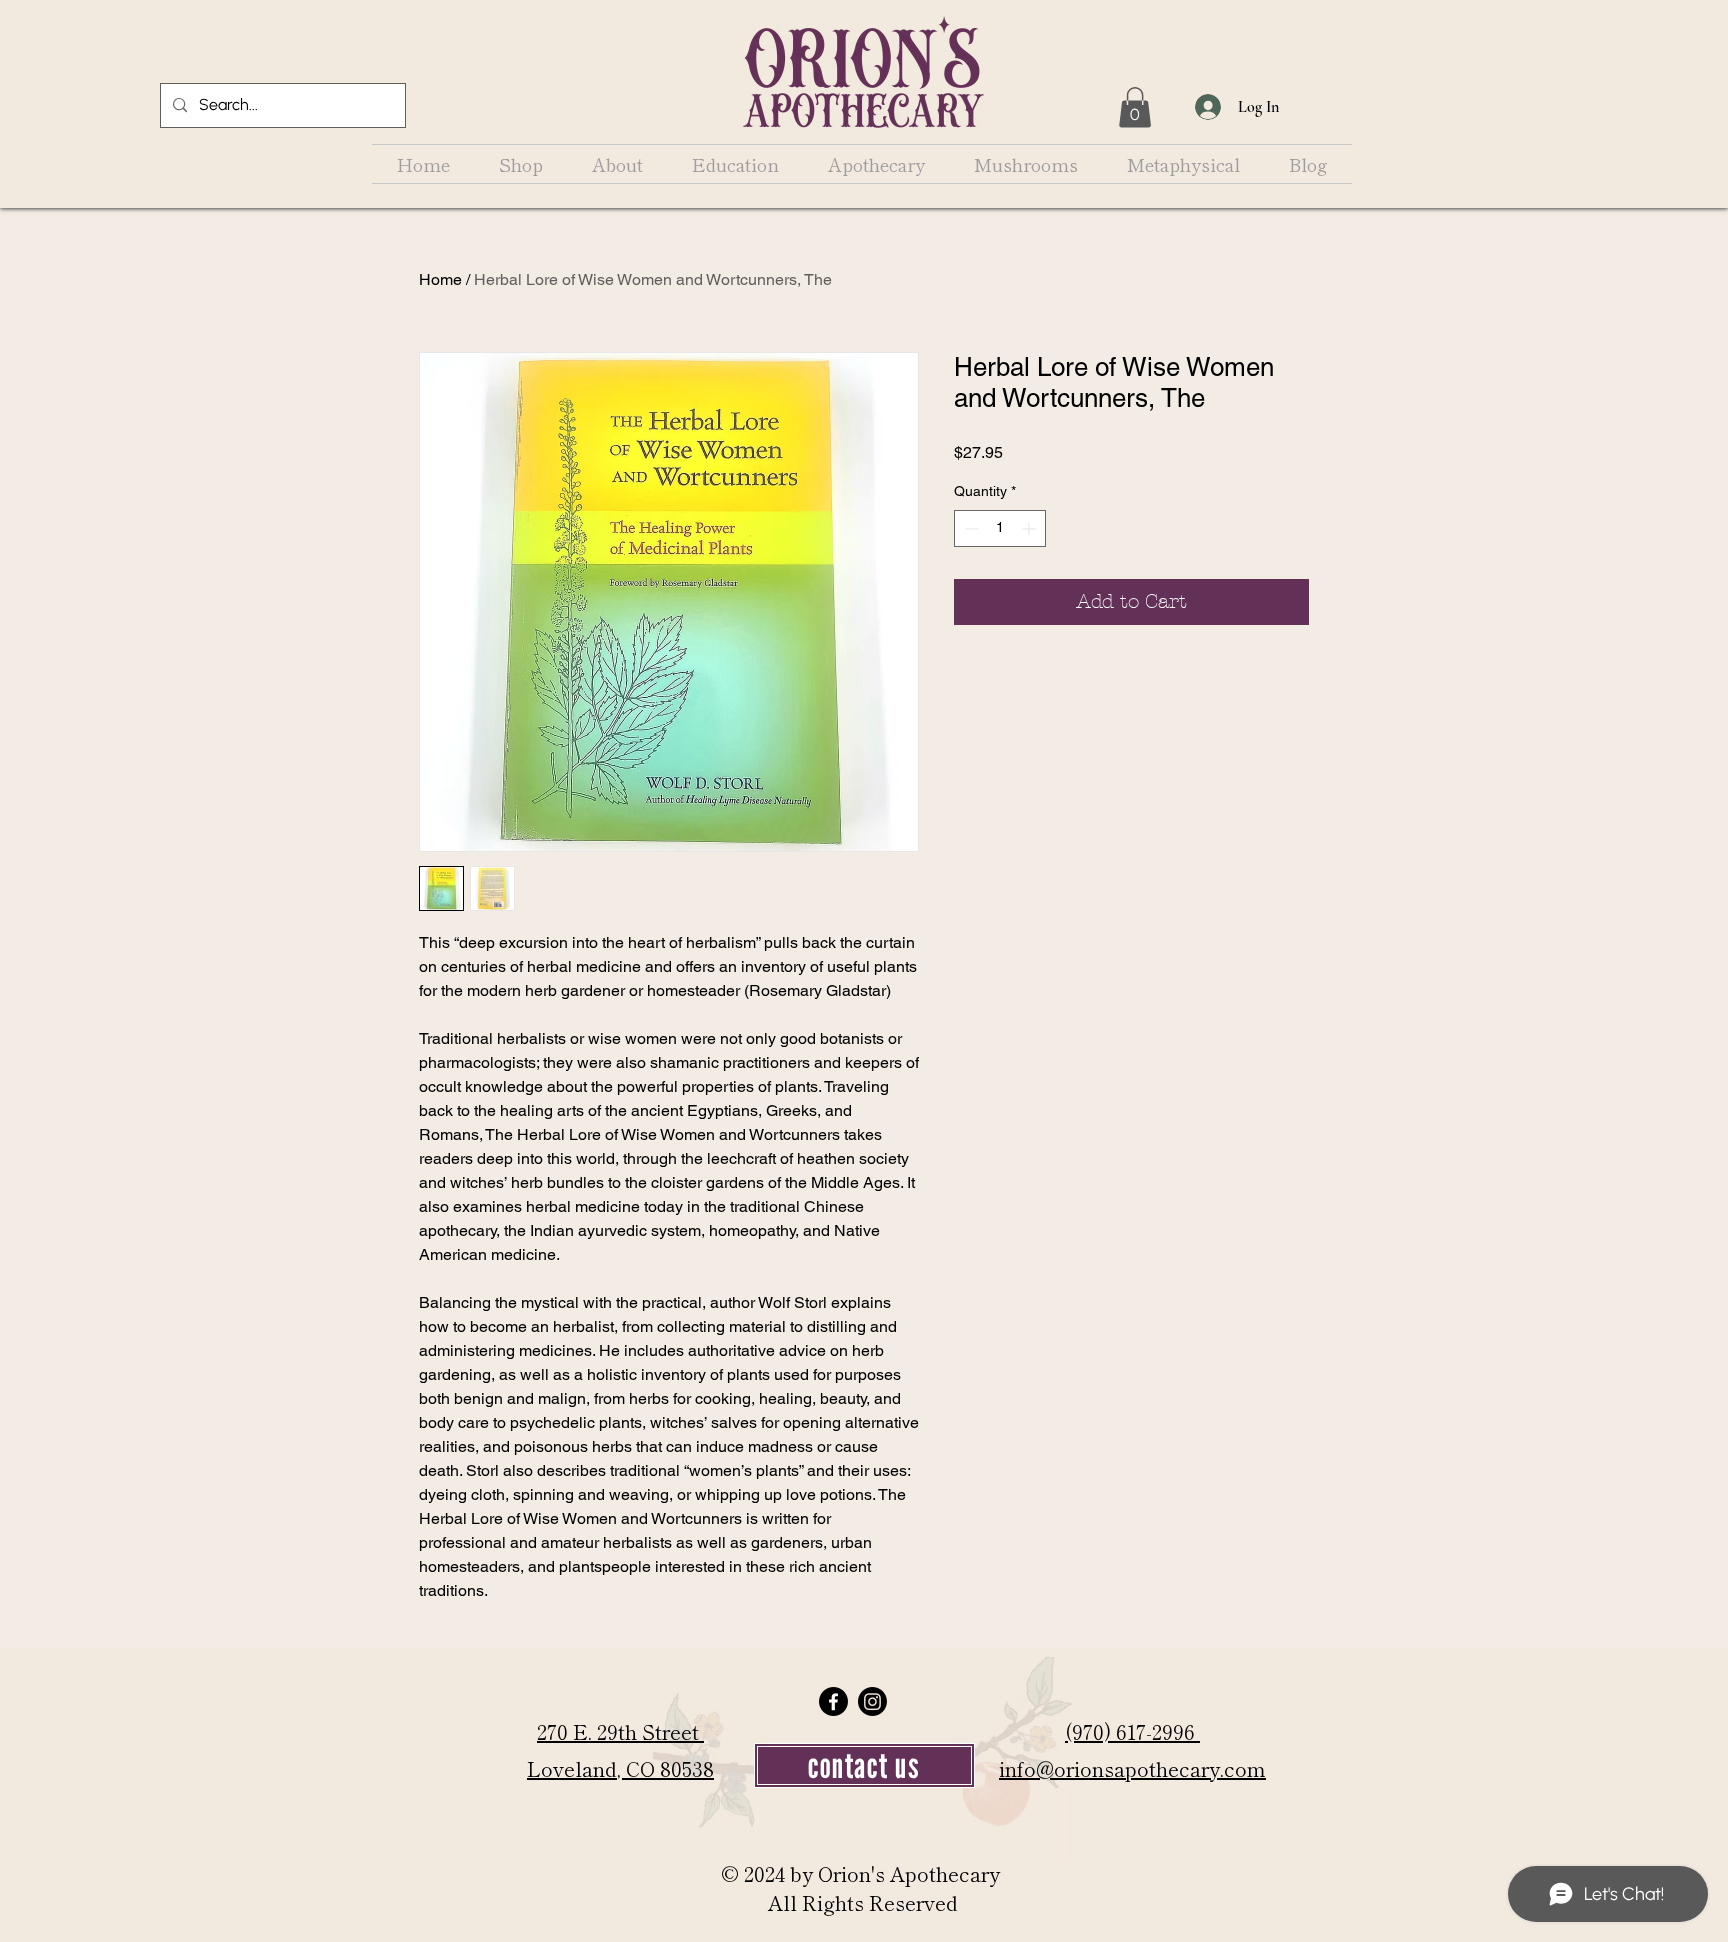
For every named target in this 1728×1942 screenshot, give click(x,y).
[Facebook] (833, 1701)
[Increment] (1030, 528)
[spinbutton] (1000, 528)
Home (440, 279)
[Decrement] (969, 528)
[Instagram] (872, 1701)
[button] (1135, 107)
